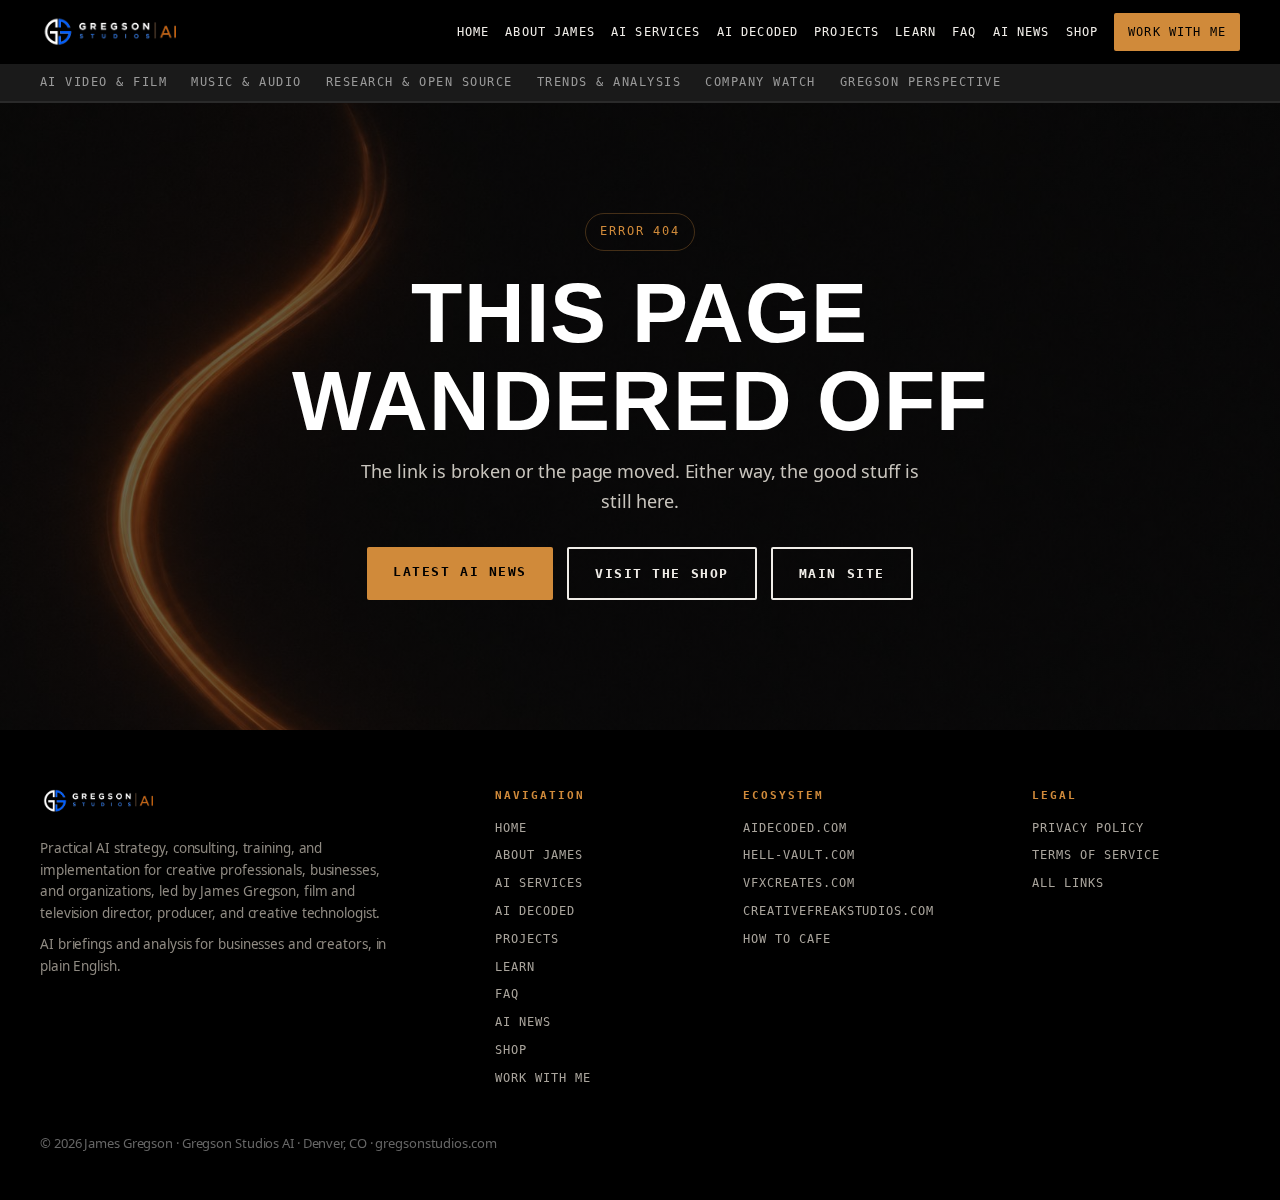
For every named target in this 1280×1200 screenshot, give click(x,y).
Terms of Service (1095, 855)
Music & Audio (246, 82)
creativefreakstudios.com (838, 911)
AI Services (656, 32)
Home (473, 32)
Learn (915, 32)
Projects (846, 32)
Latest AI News (460, 571)
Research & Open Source (419, 82)
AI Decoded (758, 32)
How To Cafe (787, 939)
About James (550, 32)
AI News (1021, 32)
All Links (1068, 883)
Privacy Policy (1087, 828)
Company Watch (760, 82)
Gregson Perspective (920, 82)
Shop (1082, 32)
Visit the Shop (662, 573)
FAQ (964, 32)
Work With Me (1177, 32)
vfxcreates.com (798, 883)
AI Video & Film (103, 82)
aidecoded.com (794, 828)
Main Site (842, 573)
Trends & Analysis (609, 82)
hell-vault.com (798, 855)
